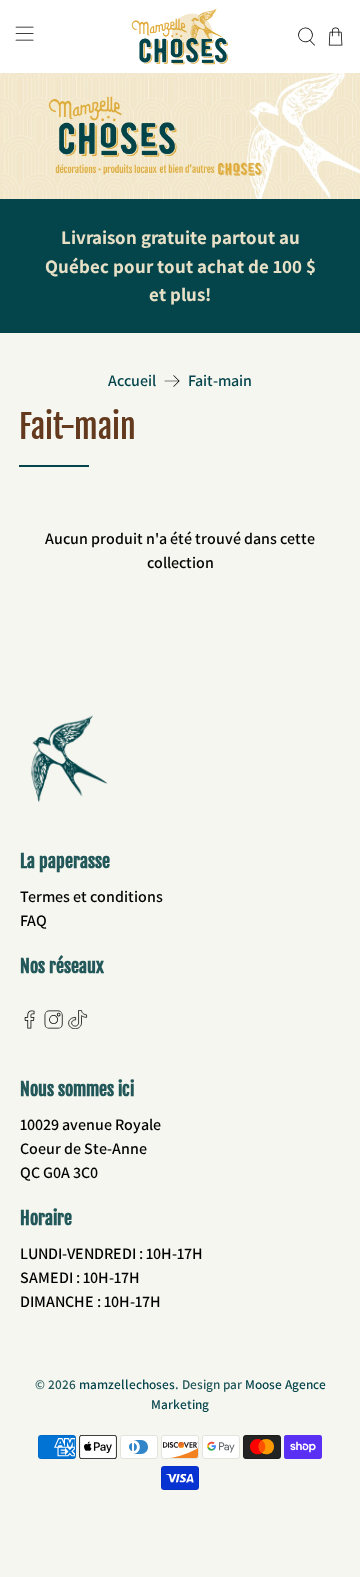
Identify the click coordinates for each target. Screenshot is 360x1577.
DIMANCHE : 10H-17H (90, 1301)
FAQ (33, 920)
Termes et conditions (91, 896)
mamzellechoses (127, 1384)
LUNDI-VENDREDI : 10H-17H (111, 1253)
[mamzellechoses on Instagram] (53, 1023)
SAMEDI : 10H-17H (80, 1277)
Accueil (132, 381)
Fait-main (220, 381)
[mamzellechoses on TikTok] (77, 1023)
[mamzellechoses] (180, 36)
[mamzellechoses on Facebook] (29, 1023)
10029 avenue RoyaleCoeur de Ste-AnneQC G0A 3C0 (90, 1148)
